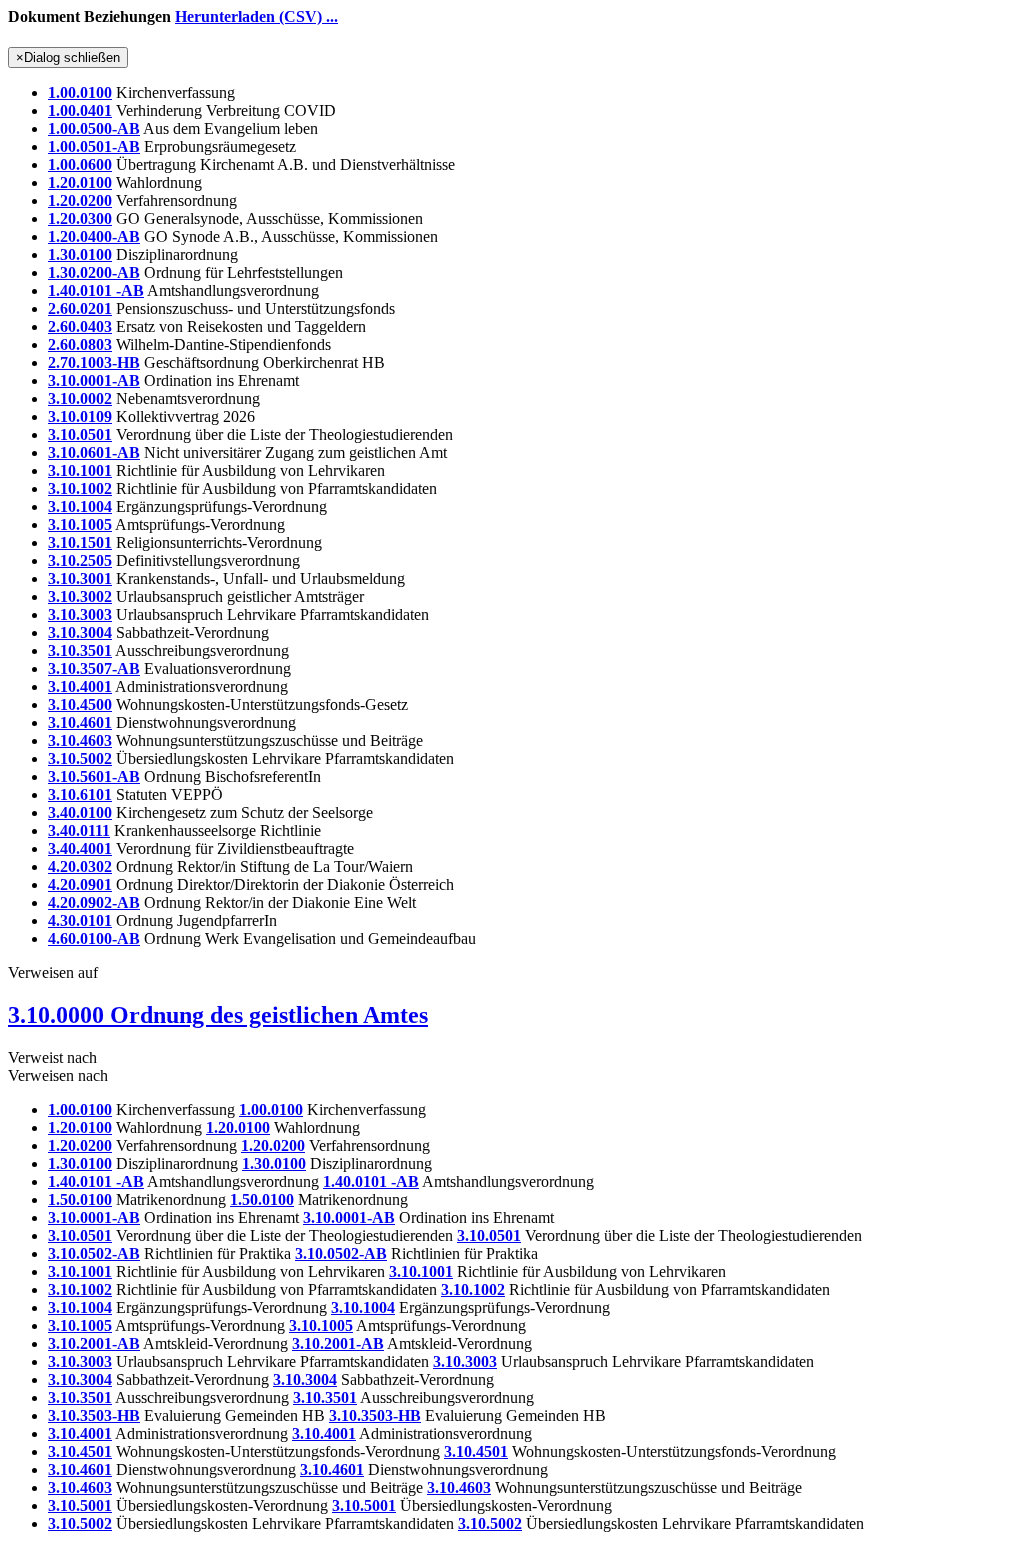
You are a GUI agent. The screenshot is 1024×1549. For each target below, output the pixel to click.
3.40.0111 (79, 830)
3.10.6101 (80, 794)
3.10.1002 (80, 488)
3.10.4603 (80, 740)
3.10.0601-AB (94, 452)
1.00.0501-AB (94, 146)
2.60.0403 (80, 326)
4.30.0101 (80, 920)
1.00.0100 (80, 92)
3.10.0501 (80, 434)
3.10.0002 (80, 398)
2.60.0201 (80, 308)
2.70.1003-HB (94, 362)
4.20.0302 (80, 866)
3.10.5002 (80, 758)
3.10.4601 (80, 722)
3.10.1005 (80, 524)
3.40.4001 (80, 848)
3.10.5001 (80, 1505)
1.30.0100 (80, 254)
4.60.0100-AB (94, 938)
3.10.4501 (80, 1451)
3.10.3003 (80, 614)
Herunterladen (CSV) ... (256, 16)
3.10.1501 (80, 542)
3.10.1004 (80, 506)
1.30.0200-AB (94, 272)
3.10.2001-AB (94, 1343)
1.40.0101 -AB (96, 290)
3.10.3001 (80, 578)
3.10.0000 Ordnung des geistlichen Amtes (218, 1015)
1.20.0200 (80, 200)
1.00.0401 (80, 110)
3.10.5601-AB (94, 776)
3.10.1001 (80, 470)
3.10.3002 (80, 596)
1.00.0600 (80, 164)
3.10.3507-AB (94, 668)
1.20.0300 (80, 218)
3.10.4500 (80, 704)
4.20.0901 (80, 884)
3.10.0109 (80, 416)
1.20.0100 (80, 182)
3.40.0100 (80, 812)
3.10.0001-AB (94, 380)
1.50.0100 (80, 1199)
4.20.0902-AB (94, 902)
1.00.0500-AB (94, 128)
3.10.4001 (80, 686)
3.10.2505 (80, 560)
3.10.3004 (80, 632)
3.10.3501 (80, 650)
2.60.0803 (80, 344)
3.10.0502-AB (94, 1253)
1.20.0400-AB (94, 236)
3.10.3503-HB (94, 1415)
